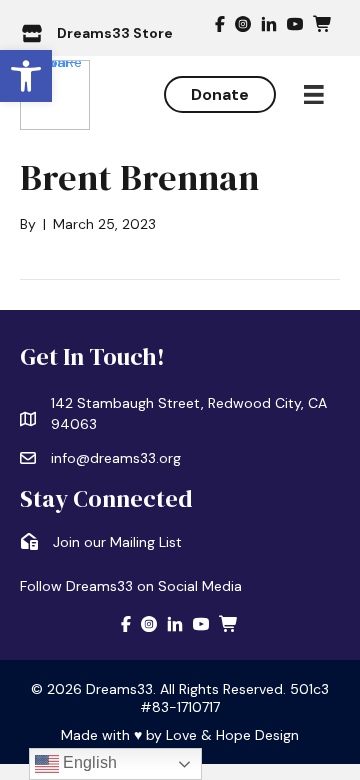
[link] (26, 76)
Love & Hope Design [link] (232, 735)
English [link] (88, 762)
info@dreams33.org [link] (116, 458)
